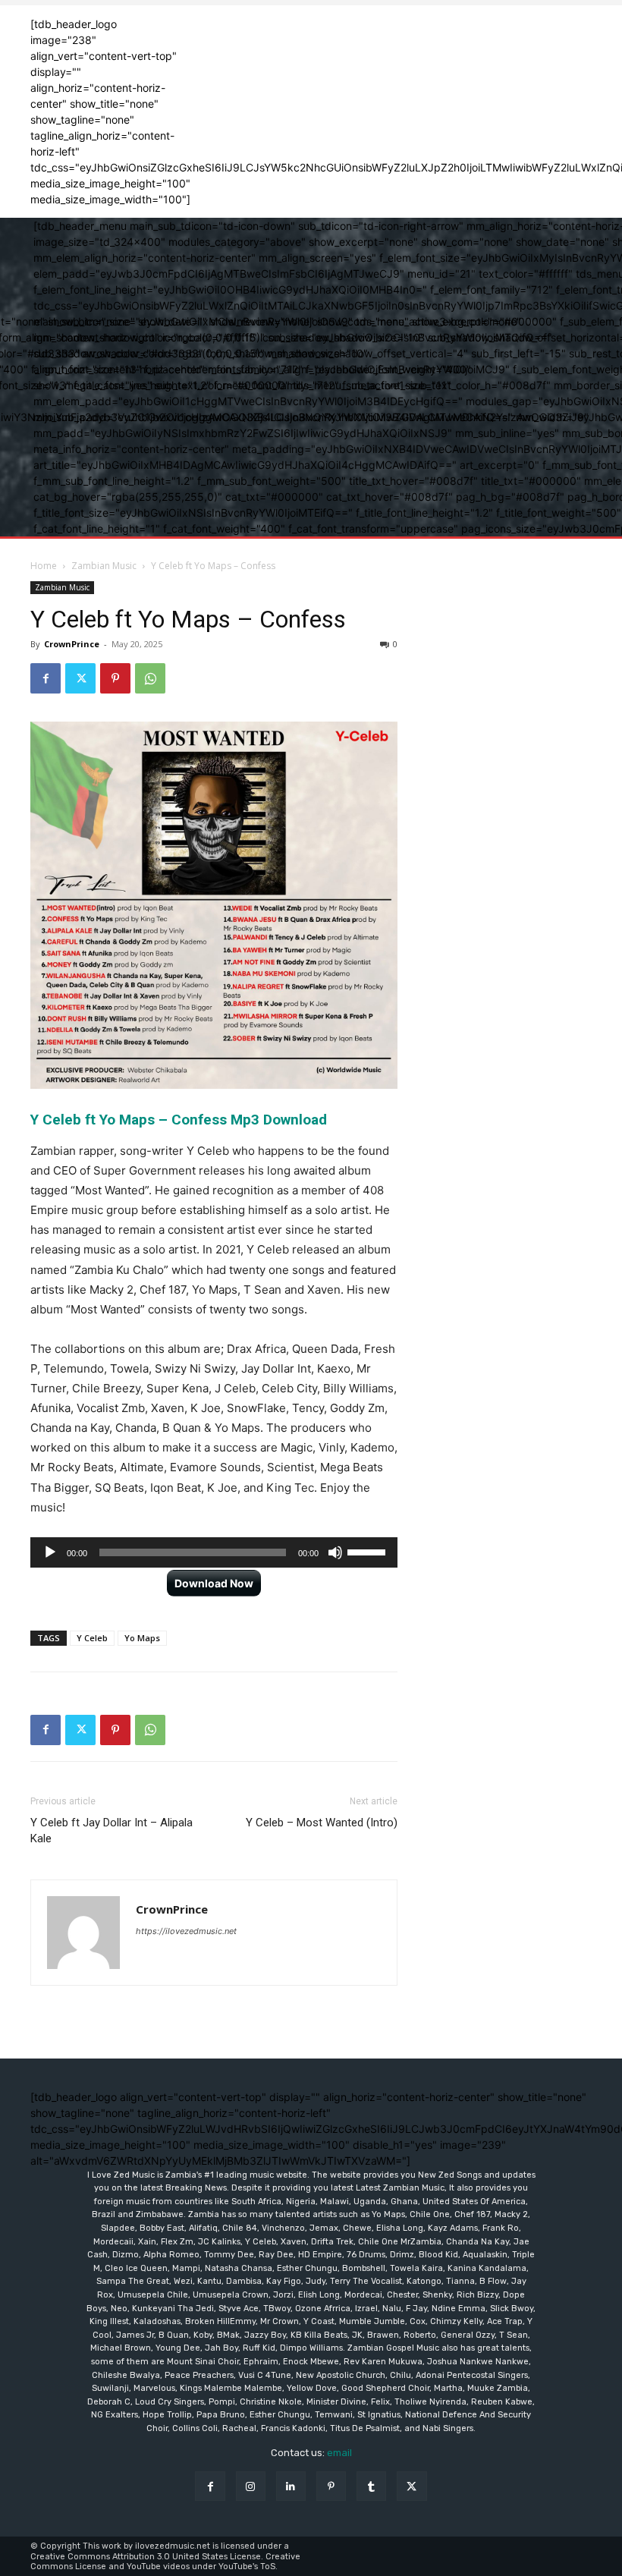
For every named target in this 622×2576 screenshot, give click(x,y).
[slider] (369, 1551)
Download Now (214, 1583)
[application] (214, 1552)
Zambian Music (104, 566)
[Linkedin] (291, 2486)
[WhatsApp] (150, 678)
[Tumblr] (371, 2486)
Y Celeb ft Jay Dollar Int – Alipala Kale (112, 1831)
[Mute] (335, 1552)
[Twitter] (80, 678)
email (339, 2453)
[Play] (50, 1552)
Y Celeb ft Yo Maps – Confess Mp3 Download (179, 1120)
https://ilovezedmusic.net (186, 1931)
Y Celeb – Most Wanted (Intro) (322, 1823)
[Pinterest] (115, 678)
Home (44, 566)
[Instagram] (251, 2486)
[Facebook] (46, 678)
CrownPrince (72, 644)
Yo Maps (142, 1638)
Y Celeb (92, 1638)
